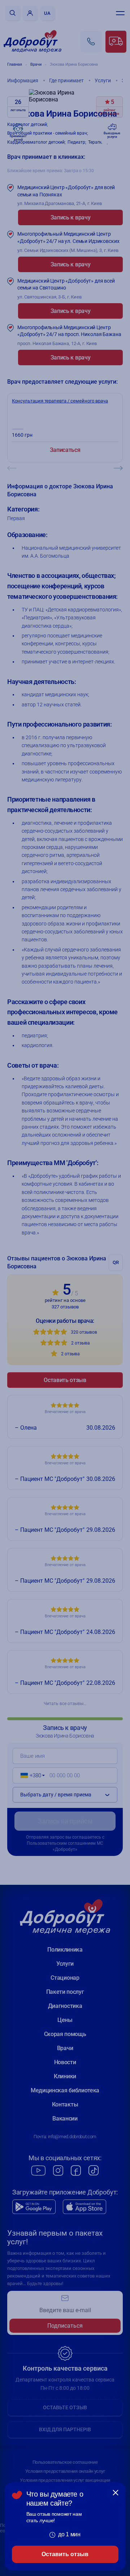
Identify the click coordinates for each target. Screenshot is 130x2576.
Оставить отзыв (65, 2554)
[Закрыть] (116, 2493)
